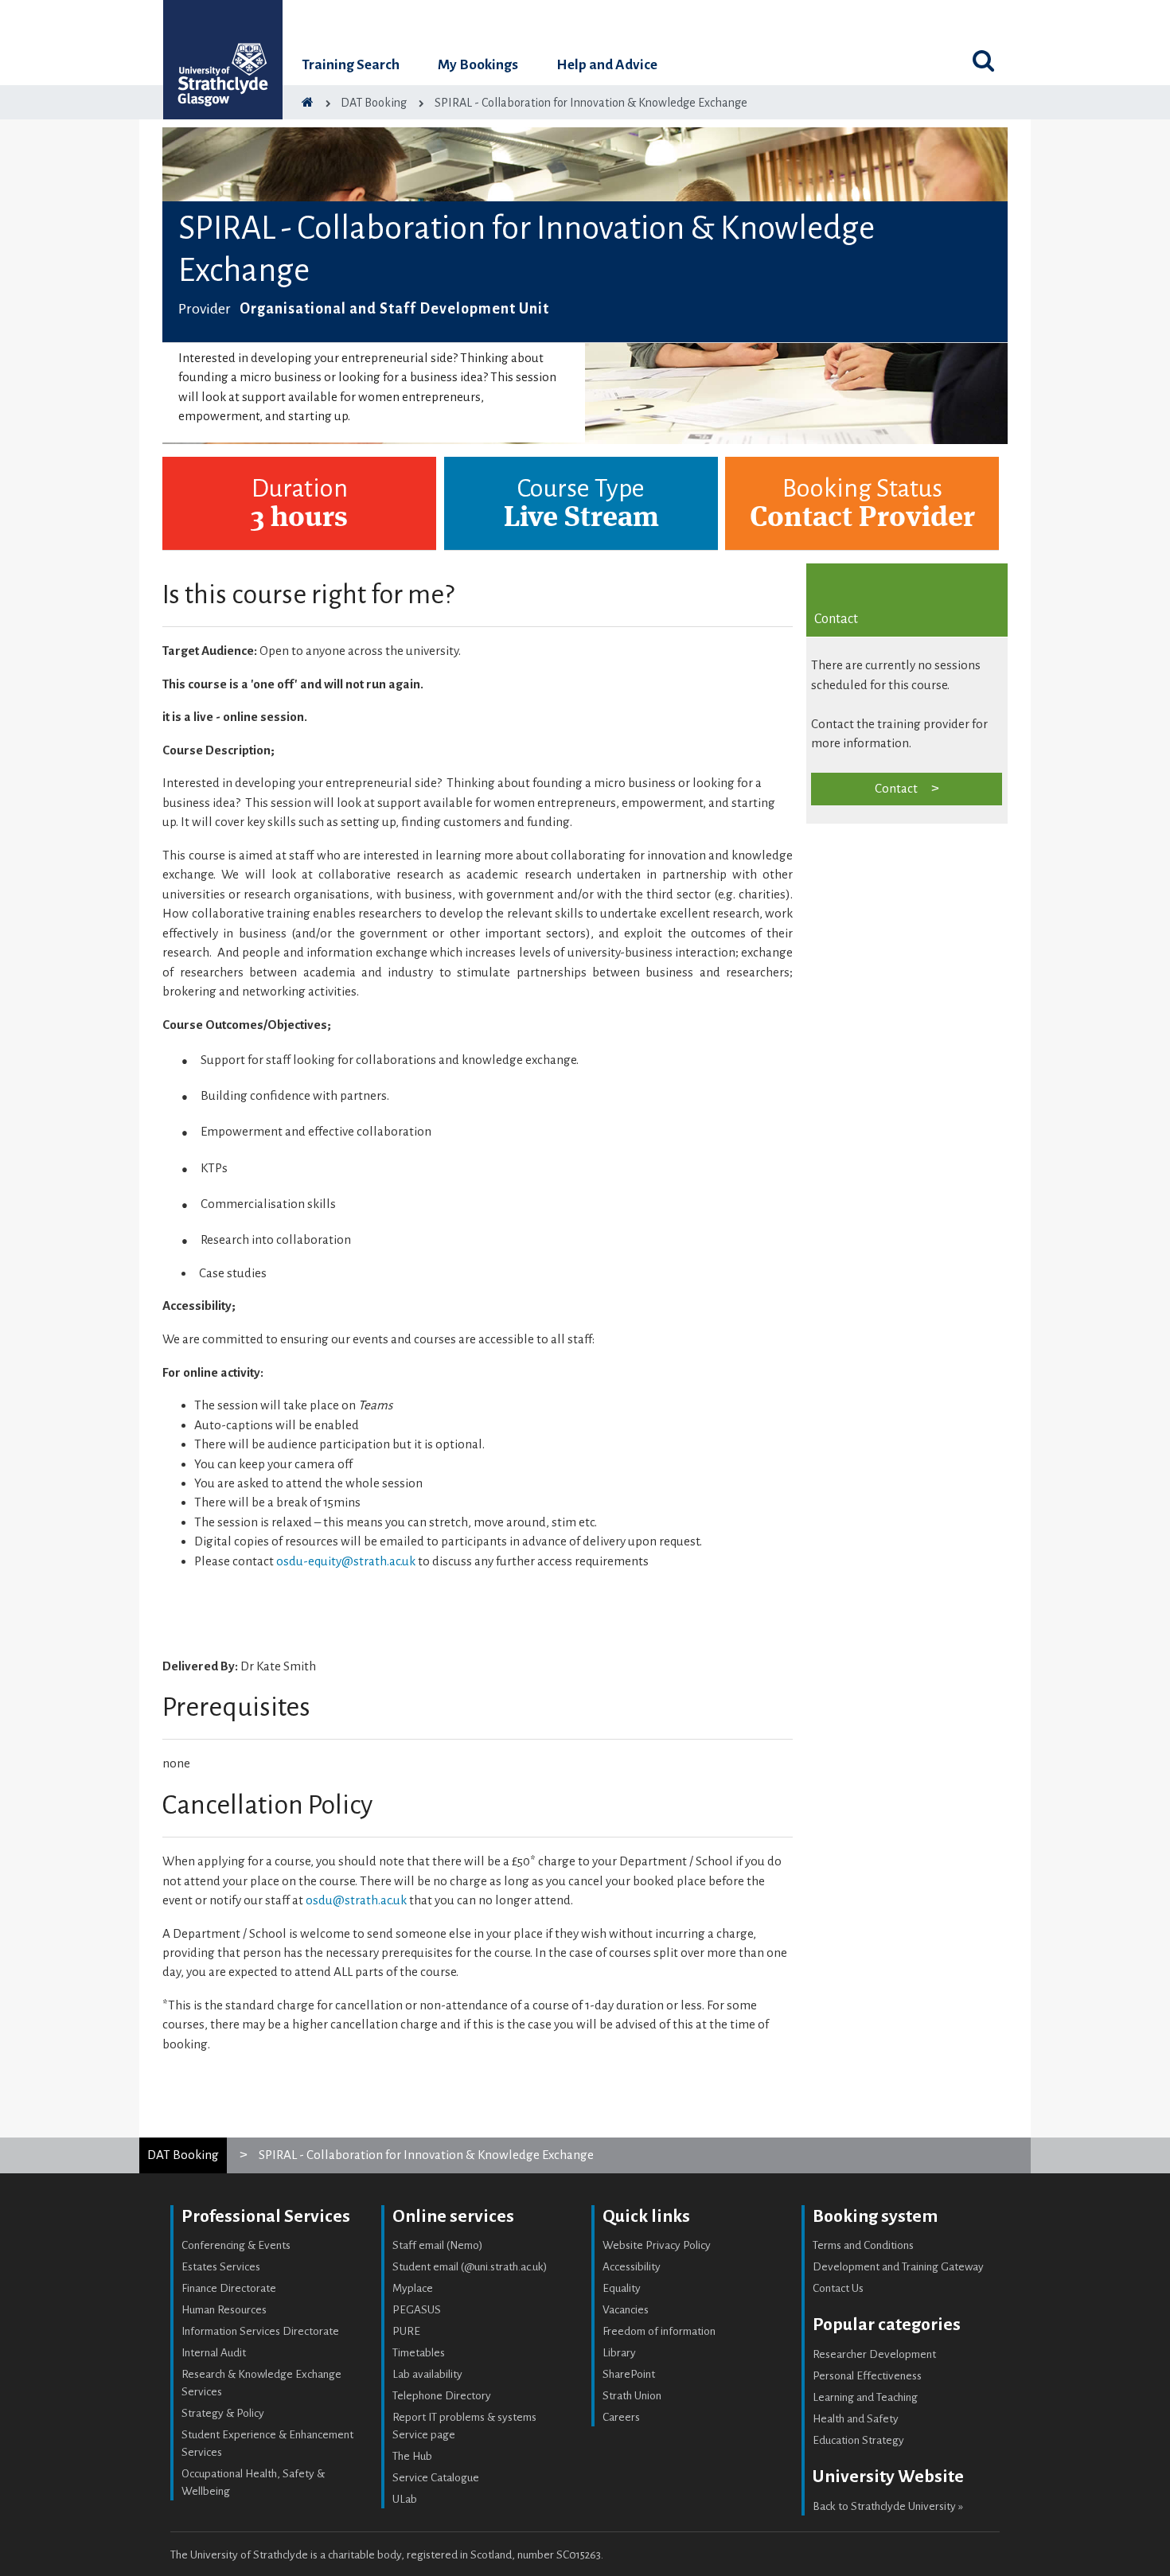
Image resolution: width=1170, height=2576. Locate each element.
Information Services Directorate (260, 2331)
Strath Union (632, 2396)
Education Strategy (858, 2440)
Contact (896, 788)
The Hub (412, 2456)
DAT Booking (183, 2155)
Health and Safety (856, 2419)
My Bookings (478, 65)
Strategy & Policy (223, 2413)
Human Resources (224, 2310)
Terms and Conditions (863, 2245)
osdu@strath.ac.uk (356, 1900)
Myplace (413, 2288)
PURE (406, 2331)
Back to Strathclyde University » (888, 2506)
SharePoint (629, 2374)
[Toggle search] (983, 60)
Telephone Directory (442, 2396)
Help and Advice (607, 65)
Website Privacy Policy (657, 2245)
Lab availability (427, 2374)
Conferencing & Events (236, 2245)
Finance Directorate (229, 2288)
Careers (621, 2417)
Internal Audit (214, 2353)
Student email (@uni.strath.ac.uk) (470, 2267)
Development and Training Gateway (898, 2267)
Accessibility (632, 2267)
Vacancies (626, 2310)
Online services (453, 2216)
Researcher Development (874, 2354)
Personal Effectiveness (867, 2376)
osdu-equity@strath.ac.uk (346, 1561)
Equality (622, 2288)
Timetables (419, 2353)
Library (619, 2353)
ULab (405, 2499)
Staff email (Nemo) (438, 2245)
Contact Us (838, 2288)
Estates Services (221, 2267)
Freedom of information (659, 2331)
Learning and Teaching (865, 2397)
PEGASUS (417, 2310)
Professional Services (266, 2216)
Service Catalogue (436, 2478)
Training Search (351, 65)
